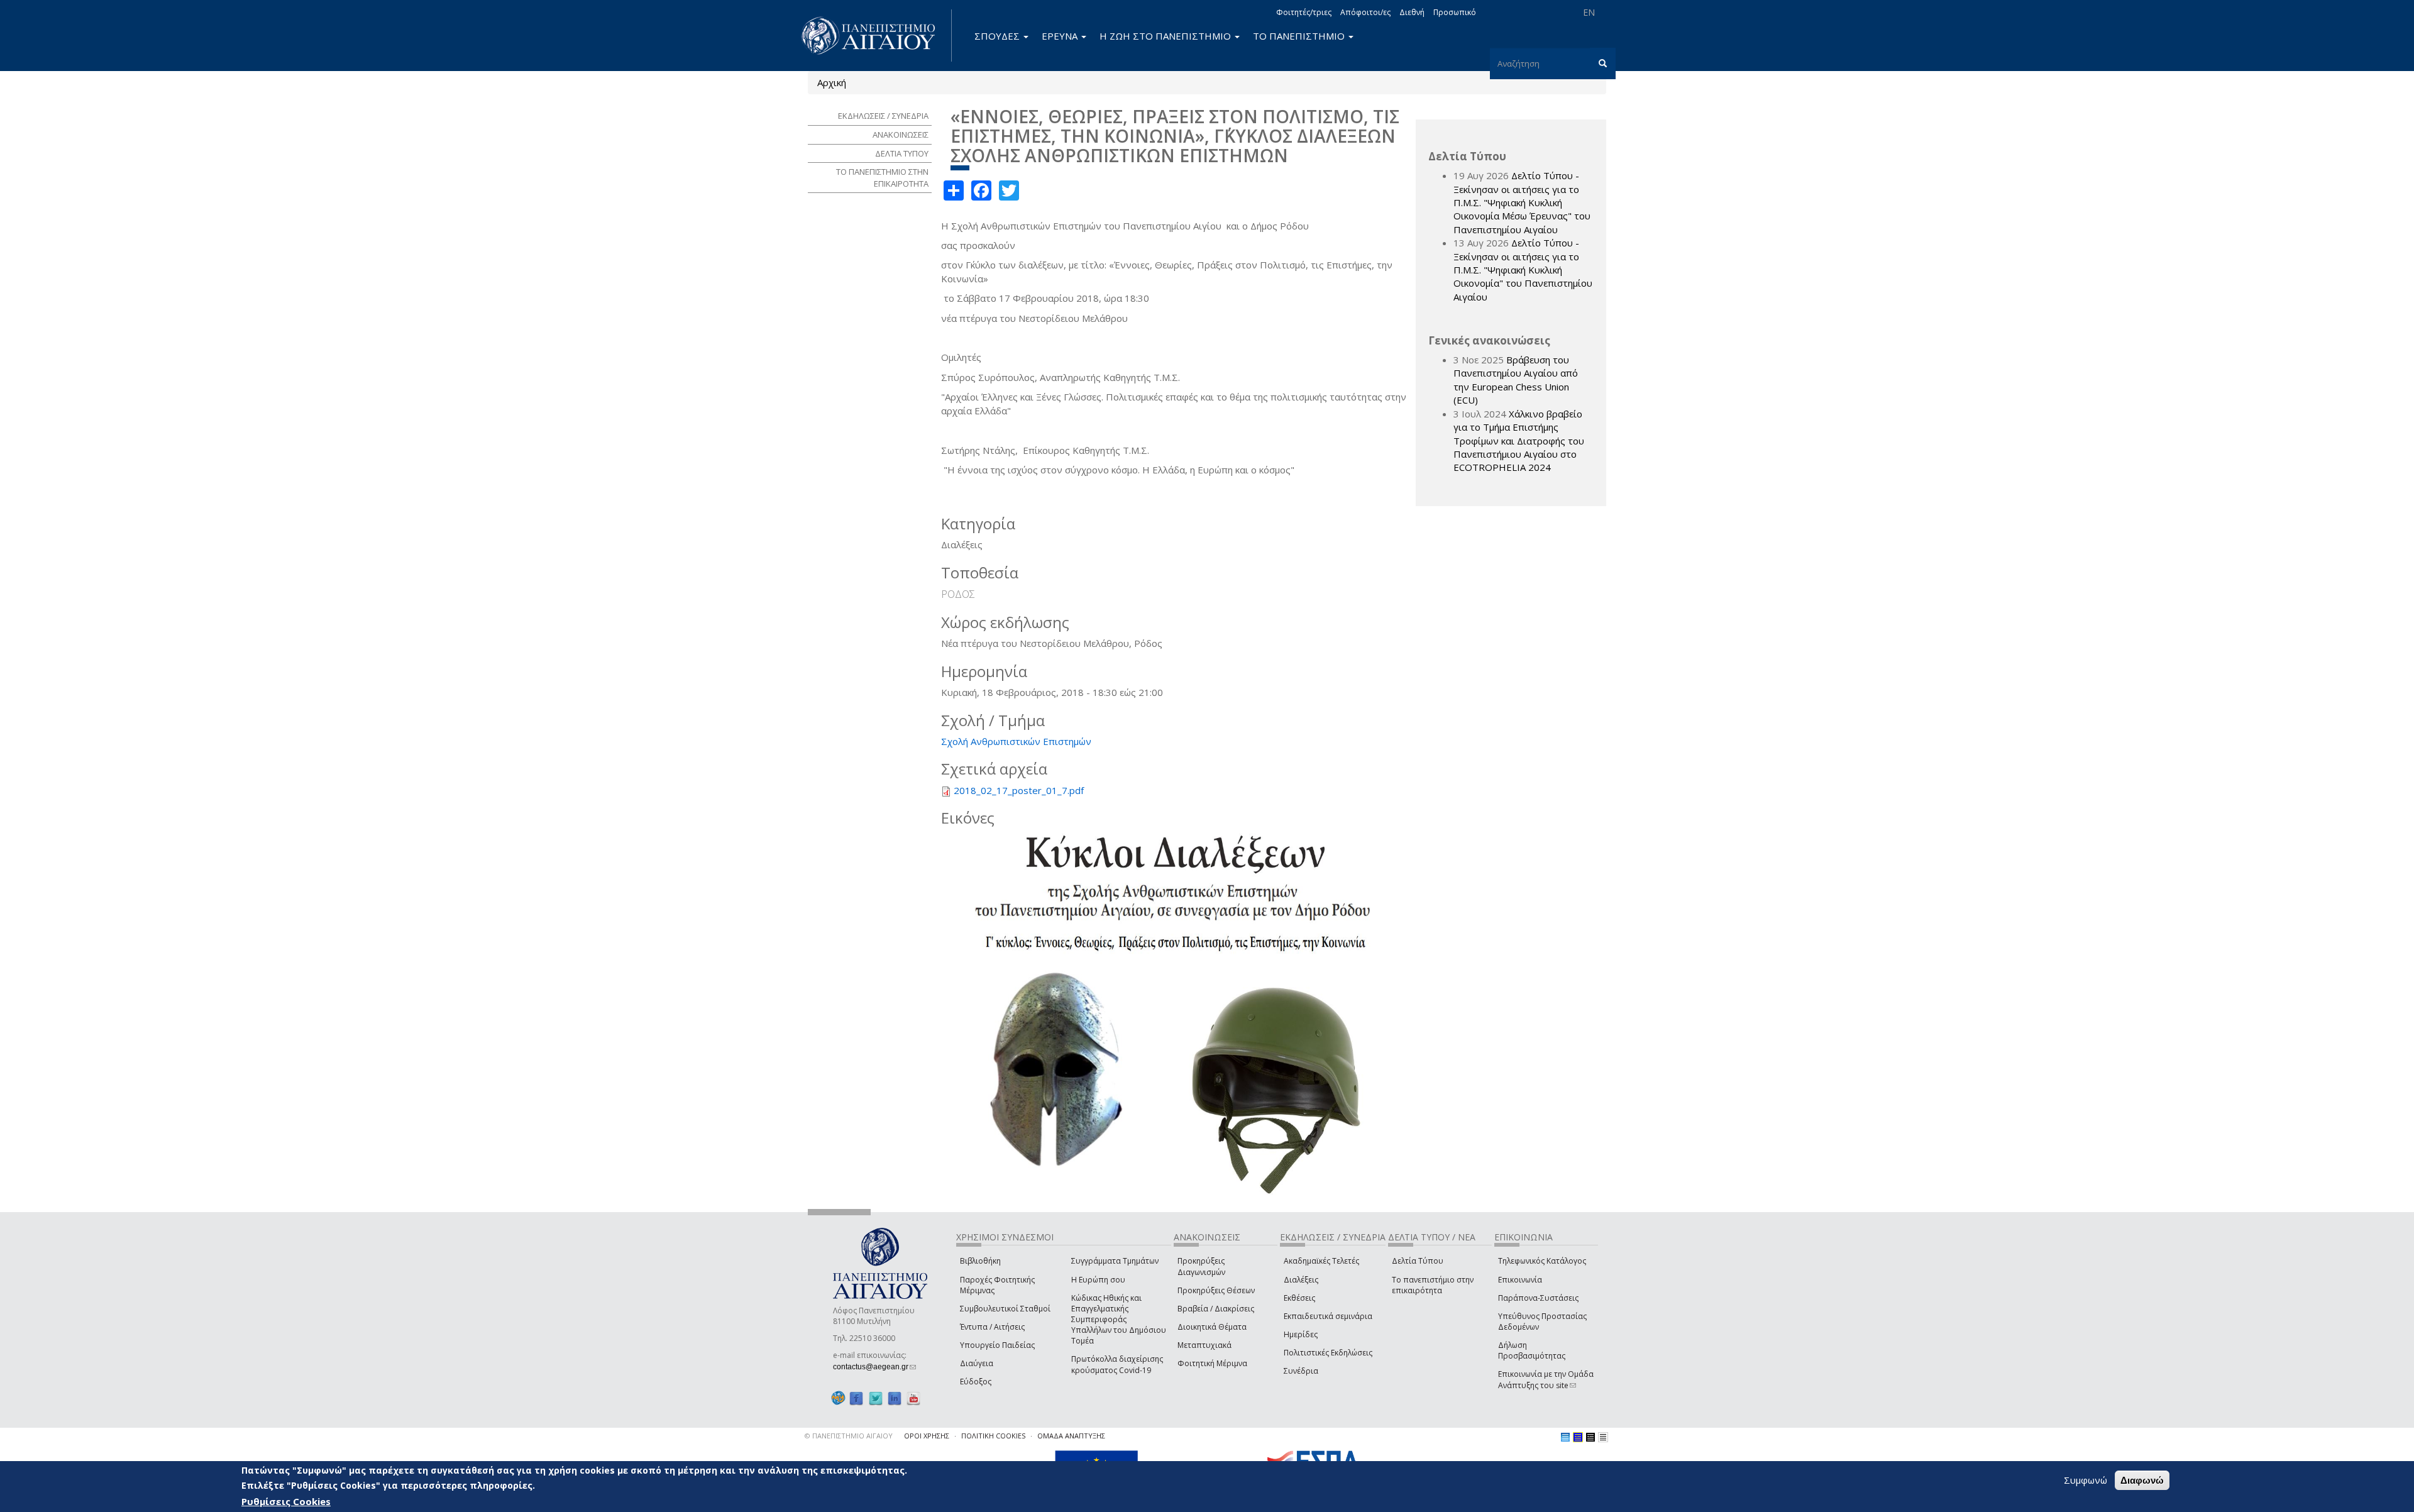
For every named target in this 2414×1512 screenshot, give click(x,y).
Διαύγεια (977, 1363)
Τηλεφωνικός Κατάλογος (1542, 1261)
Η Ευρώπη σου (1098, 1280)
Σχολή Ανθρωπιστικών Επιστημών (1016, 741)
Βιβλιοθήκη (980, 1261)
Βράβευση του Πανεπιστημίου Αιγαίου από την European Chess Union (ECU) (1516, 380)
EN (1589, 12)
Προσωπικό (1455, 12)
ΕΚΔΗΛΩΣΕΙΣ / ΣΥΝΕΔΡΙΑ (883, 116)
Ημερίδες (1301, 1334)
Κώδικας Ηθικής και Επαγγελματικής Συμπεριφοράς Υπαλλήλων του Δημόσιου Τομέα (1119, 1320)
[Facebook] (856, 1398)
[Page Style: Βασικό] (1565, 1437)
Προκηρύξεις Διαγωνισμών (1201, 1266)
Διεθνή (1412, 12)
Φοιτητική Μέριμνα (1212, 1363)
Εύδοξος (976, 1382)
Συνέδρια (1301, 1371)
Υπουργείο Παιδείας (997, 1345)
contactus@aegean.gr (874, 1367)
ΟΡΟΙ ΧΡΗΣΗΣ (927, 1436)
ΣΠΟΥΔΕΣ (998, 36)
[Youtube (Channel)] (913, 1398)
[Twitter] (876, 1398)
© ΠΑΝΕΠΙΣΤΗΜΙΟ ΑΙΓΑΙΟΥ (849, 1436)
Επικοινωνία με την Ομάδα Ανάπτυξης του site (1546, 1379)
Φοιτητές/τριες (1304, 12)
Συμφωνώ (2086, 1480)
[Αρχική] (875, 36)
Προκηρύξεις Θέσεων (1216, 1290)
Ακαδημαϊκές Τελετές (1321, 1261)
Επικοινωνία (1520, 1280)
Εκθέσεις (1299, 1298)
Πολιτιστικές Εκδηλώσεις (1328, 1353)
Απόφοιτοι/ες (1365, 12)
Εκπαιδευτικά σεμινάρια (1328, 1316)
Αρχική (832, 82)
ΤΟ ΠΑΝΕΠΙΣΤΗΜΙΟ (1300, 36)
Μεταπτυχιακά (1204, 1345)
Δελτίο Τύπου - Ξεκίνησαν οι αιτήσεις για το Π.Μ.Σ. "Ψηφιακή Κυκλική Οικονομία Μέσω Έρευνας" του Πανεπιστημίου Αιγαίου (1522, 202)
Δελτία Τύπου (1418, 1261)
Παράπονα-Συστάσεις (1538, 1298)
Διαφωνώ (2142, 1480)
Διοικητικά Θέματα (1212, 1327)
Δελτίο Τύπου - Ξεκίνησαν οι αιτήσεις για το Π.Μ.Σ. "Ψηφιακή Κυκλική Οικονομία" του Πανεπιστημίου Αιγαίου (1523, 270)
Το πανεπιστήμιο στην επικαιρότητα (1433, 1285)
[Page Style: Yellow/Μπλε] (1578, 1437)
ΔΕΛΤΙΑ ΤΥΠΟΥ (902, 153)
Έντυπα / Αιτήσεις (992, 1327)
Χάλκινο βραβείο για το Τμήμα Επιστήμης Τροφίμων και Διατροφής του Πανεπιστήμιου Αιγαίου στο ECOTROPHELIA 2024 (1519, 441)
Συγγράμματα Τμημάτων (1115, 1261)
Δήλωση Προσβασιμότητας (1532, 1350)
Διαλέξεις (1301, 1280)
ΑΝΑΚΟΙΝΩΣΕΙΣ (901, 135)
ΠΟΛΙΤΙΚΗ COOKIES (993, 1436)
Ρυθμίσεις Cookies (286, 1501)
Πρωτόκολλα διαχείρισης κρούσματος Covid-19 (1117, 1364)
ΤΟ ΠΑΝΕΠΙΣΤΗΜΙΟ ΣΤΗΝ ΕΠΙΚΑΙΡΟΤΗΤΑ (882, 178)
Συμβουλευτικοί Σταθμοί (1005, 1309)
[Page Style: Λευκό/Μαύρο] (1590, 1437)
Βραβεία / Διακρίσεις (1216, 1309)
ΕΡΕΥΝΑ (1061, 36)
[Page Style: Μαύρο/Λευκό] (1603, 1437)
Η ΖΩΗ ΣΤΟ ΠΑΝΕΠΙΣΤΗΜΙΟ (1166, 36)
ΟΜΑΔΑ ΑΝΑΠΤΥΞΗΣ (1071, 1436)
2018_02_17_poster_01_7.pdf (1019, 790)
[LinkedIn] (895, 1398)
